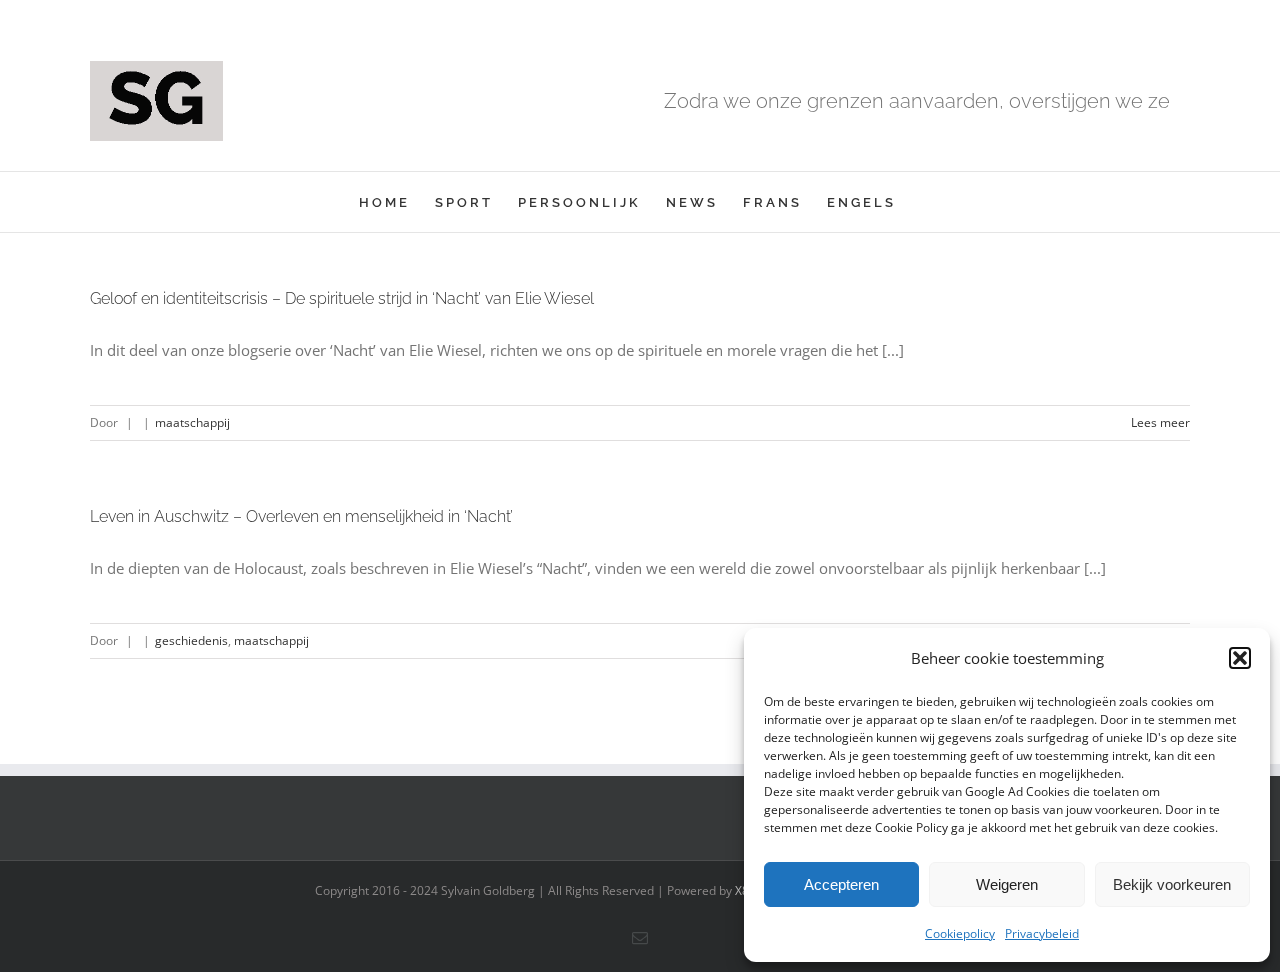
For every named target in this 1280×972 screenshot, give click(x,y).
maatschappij (192, 422)
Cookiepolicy (960, 933)
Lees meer (1160, 422)
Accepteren (841, 884)
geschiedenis (191, 640)
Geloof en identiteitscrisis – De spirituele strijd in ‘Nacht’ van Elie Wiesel (342, 298)
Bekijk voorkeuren (1172, 884)
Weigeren (1007, 884)
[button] (1240, 658)
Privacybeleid (1042, 933)
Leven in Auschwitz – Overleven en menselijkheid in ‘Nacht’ (301, 516)
